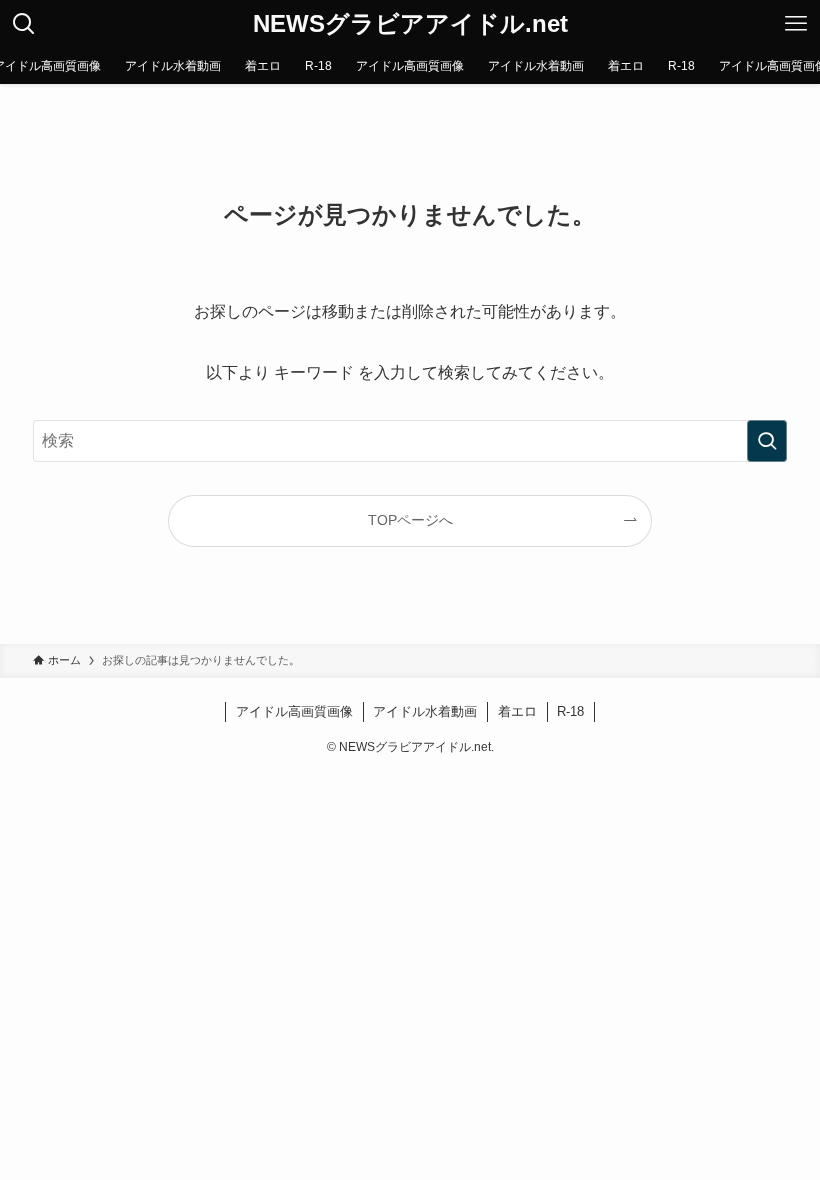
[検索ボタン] (24, 24)
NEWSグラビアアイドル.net (410, 24)
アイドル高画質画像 (294, 711)
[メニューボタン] (796, 24)
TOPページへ (410, 520)
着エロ (517, 711)
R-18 (570, 711)
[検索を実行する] (767, 441)
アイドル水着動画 (425, 711)
